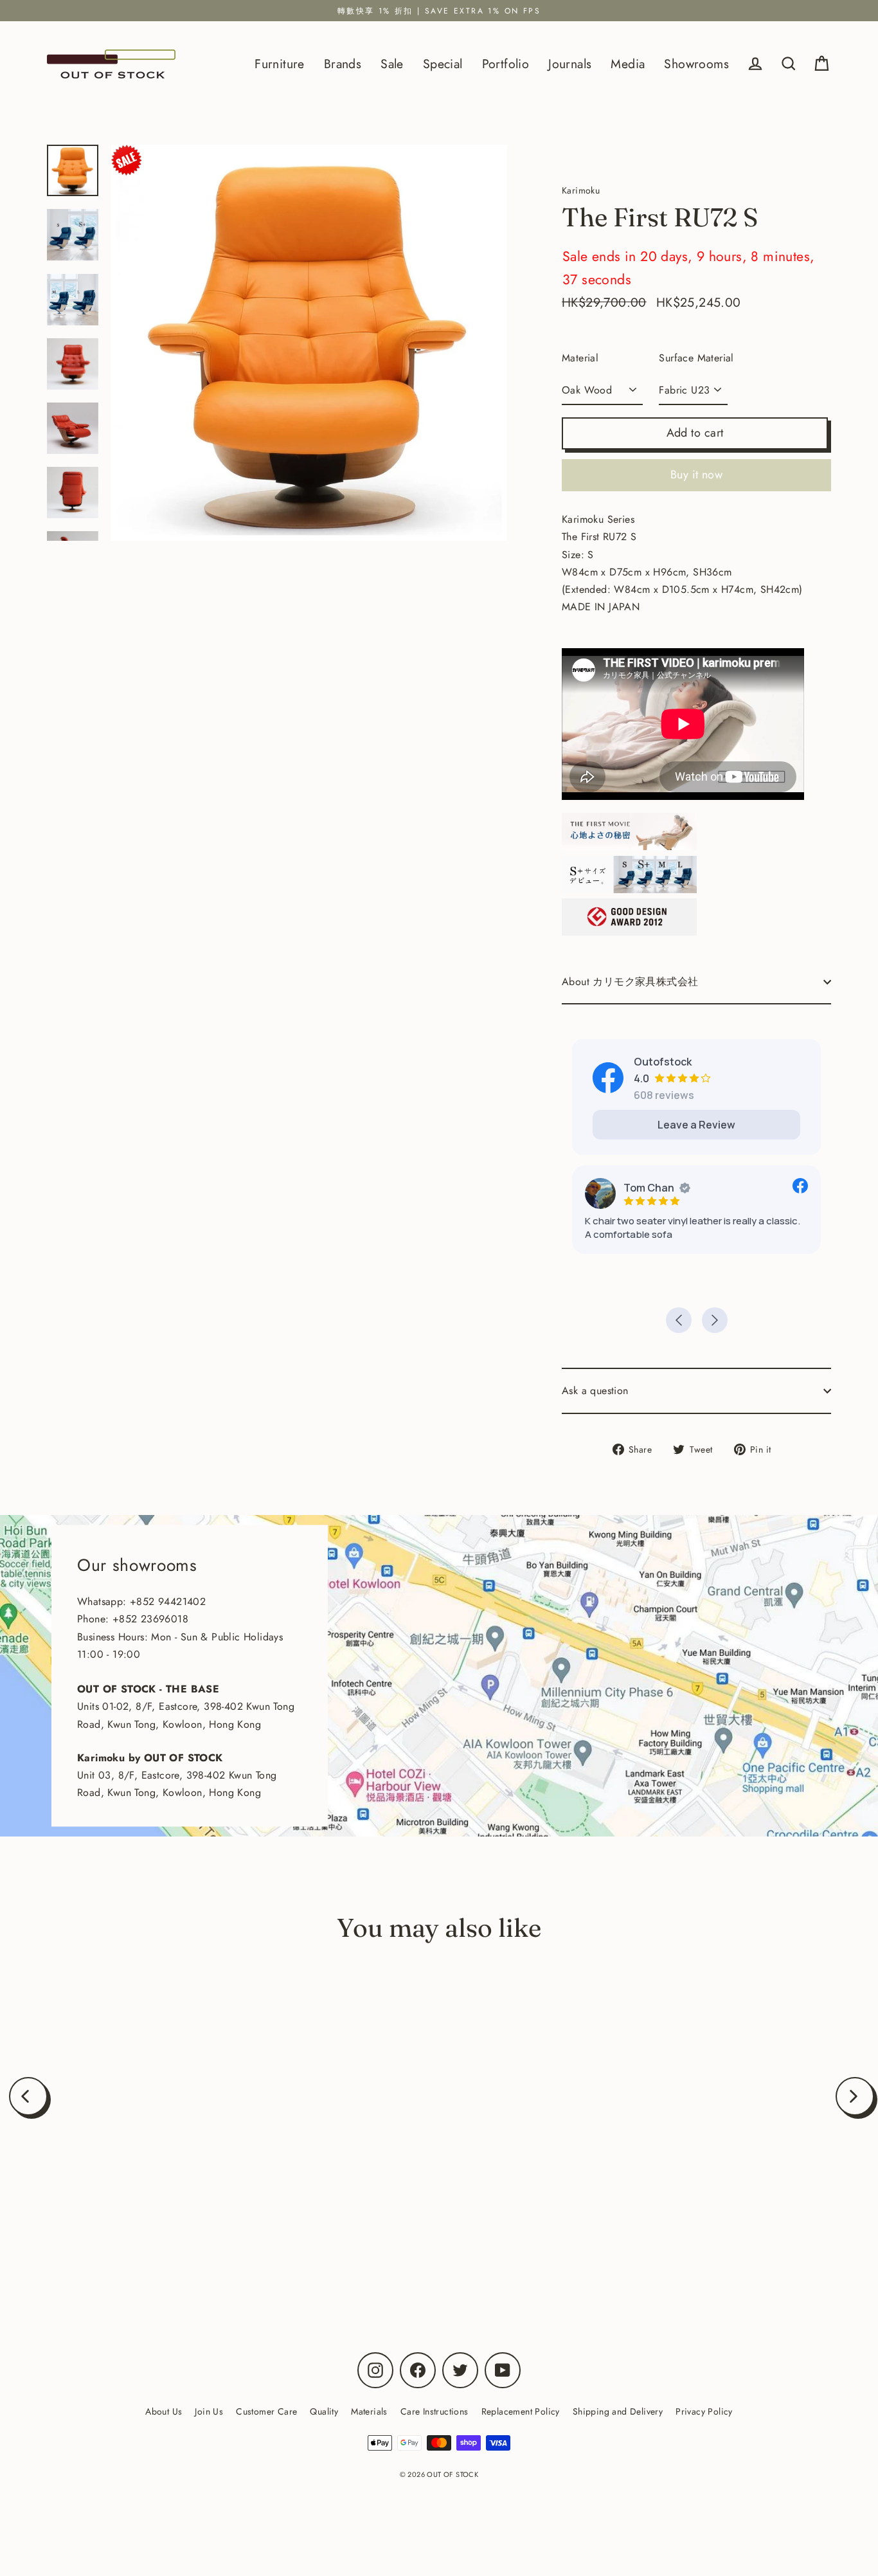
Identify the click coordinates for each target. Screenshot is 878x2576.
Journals (570, 64)
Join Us (209, 2411)
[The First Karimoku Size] (629, 890)
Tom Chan (649, 1188)
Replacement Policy (521, 2411)
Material (580, 358)
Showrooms (696, 64)
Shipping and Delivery (618, 2411)
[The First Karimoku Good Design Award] (629, 932)
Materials (369, 2411)
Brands (343, 64)
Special (443, 64)
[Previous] (28, 2096)
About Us (164, 2411)
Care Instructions (435, 2411)
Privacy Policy (704, 2411)
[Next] (855, 2096)
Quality (324, 2411)
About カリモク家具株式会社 (630, 982)
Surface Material (696, 358)
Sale (392, 64)
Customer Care (266, 2411)
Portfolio (506, 64)
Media (628, 64)
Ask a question (595, 1391)
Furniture (280, 64)
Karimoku (160, 2233)
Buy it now (697, 475)
